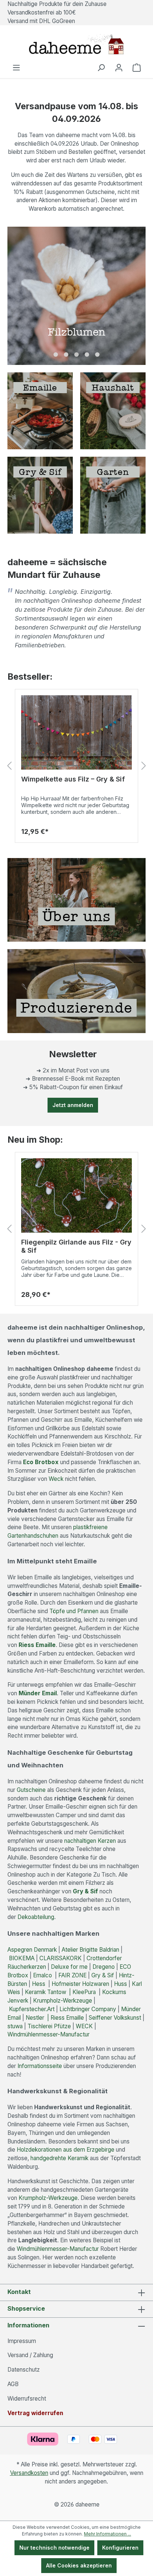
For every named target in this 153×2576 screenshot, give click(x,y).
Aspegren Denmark (32, 1950)
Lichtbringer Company (88, 2009)
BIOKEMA (22, 1958)
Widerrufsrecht (27, 2399)
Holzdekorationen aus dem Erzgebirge (66, 2150)
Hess (39, 1984)
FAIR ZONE (72, 1975)
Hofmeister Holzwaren (80, 1984)
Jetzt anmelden (73, 1105)
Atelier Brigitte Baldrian (90, 1950)
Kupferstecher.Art (32, 2009)
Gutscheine (31, 1790)
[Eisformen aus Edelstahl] (76, 732)
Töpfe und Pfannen (74, 1611)
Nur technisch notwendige (54, 2548)
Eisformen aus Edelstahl (61, 779)
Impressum (22, 2341)
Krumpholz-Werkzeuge (63, 2001)
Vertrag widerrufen (35, 2413)
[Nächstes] (144, 766)
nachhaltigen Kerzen (90, 1841)
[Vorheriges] (9, 766)
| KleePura (82, 1992)
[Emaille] (40, 410)
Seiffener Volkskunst (115, 2018)
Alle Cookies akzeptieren (79, 2565)
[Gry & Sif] (40, 494)
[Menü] (16, 68)
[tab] (56, 355)
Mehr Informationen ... (108, 2534)
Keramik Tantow (46, 1992)
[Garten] (113, 494)
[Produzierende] (76, 991)
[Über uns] (76, 899)
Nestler (36, 2018)
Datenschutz (24, 2370)
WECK (84, 2026)
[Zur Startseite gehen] (76, 44)
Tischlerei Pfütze (49, 2026)
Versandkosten (29, 2473)
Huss (121, 1984)
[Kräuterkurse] (76, 296)
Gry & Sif (85, 1891)
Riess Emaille (66, 2018)
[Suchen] (101, 68)
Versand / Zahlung (30, 2355)
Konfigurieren (120, 2548)
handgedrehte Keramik (59, 2158)
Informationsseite (40, 2066)
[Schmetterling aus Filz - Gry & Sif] (76, 1195)
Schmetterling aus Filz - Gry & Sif (75, 1242)
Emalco (44, 1975)
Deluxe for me (69, 1967)
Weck (56, 1479)
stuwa (15, 2026)
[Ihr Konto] (119, 68)
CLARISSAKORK (61, 1958)
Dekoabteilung (36, 1917)
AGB (13, 2384)
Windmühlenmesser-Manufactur (50, 2034)
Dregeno (104, 1967)
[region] (76, 766)
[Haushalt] (113, 410)
